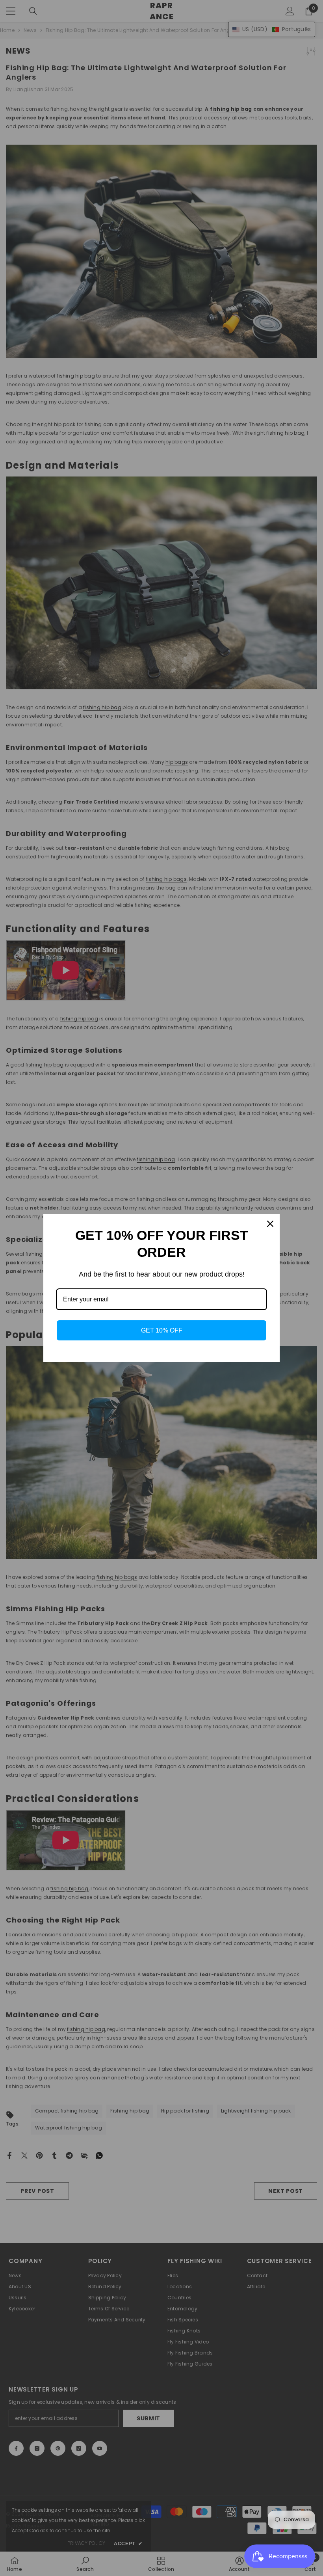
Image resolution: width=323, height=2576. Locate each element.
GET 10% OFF (162, 1330)
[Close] (270, 1224)
